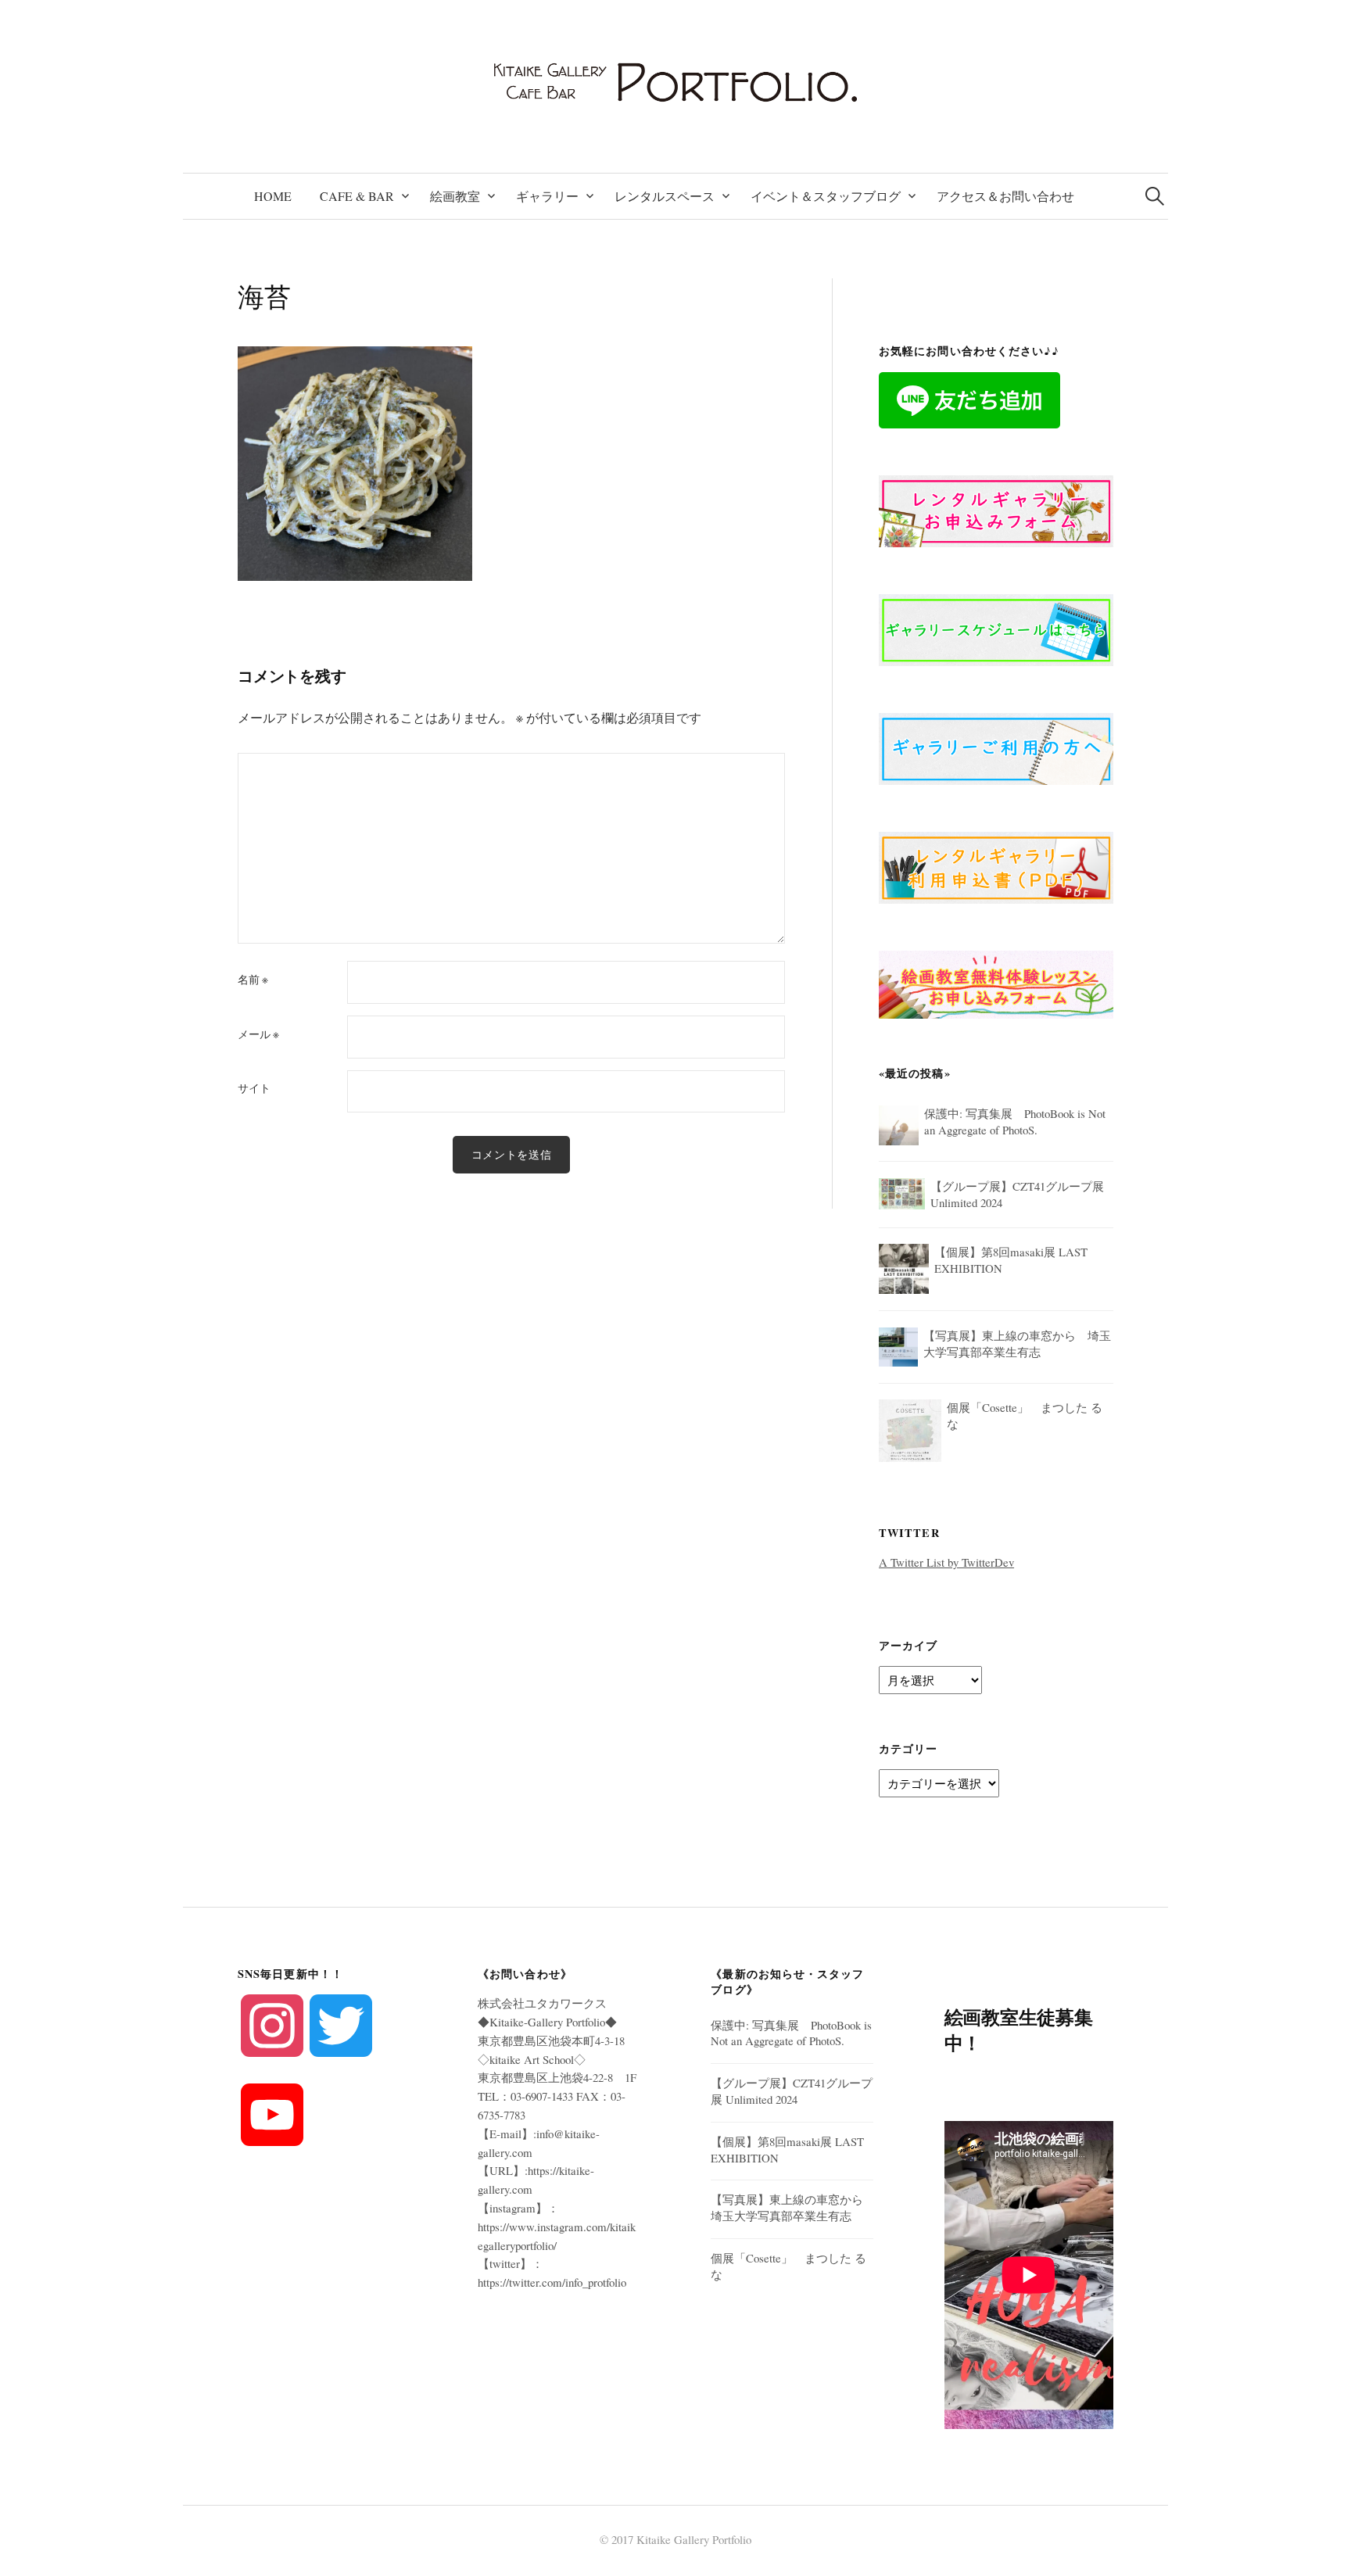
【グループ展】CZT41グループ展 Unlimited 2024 (792, 2091)
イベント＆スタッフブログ (826, 196)
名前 (253, 980)
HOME (273, 196)
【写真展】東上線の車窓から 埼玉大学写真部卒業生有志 (793, 2207)
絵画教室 (455, 196)
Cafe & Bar (357, 196)
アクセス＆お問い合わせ (1005, 196)
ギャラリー (547, 196)
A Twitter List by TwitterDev (946, 1562)
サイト (254, 1088)
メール (258, 1034)
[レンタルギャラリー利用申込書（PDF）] (996, 865)
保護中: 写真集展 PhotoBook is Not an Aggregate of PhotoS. (791, 2033)
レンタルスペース (665, 196)
